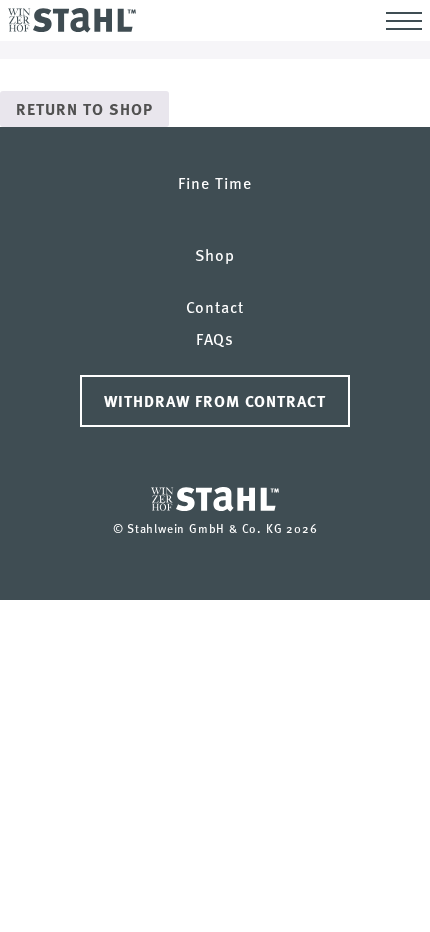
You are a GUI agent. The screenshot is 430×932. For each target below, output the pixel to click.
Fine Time (214, 182)
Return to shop (84, 108)
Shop (215, 254)
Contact (214, 306)
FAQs (215, 338)
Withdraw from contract (215, 400)
